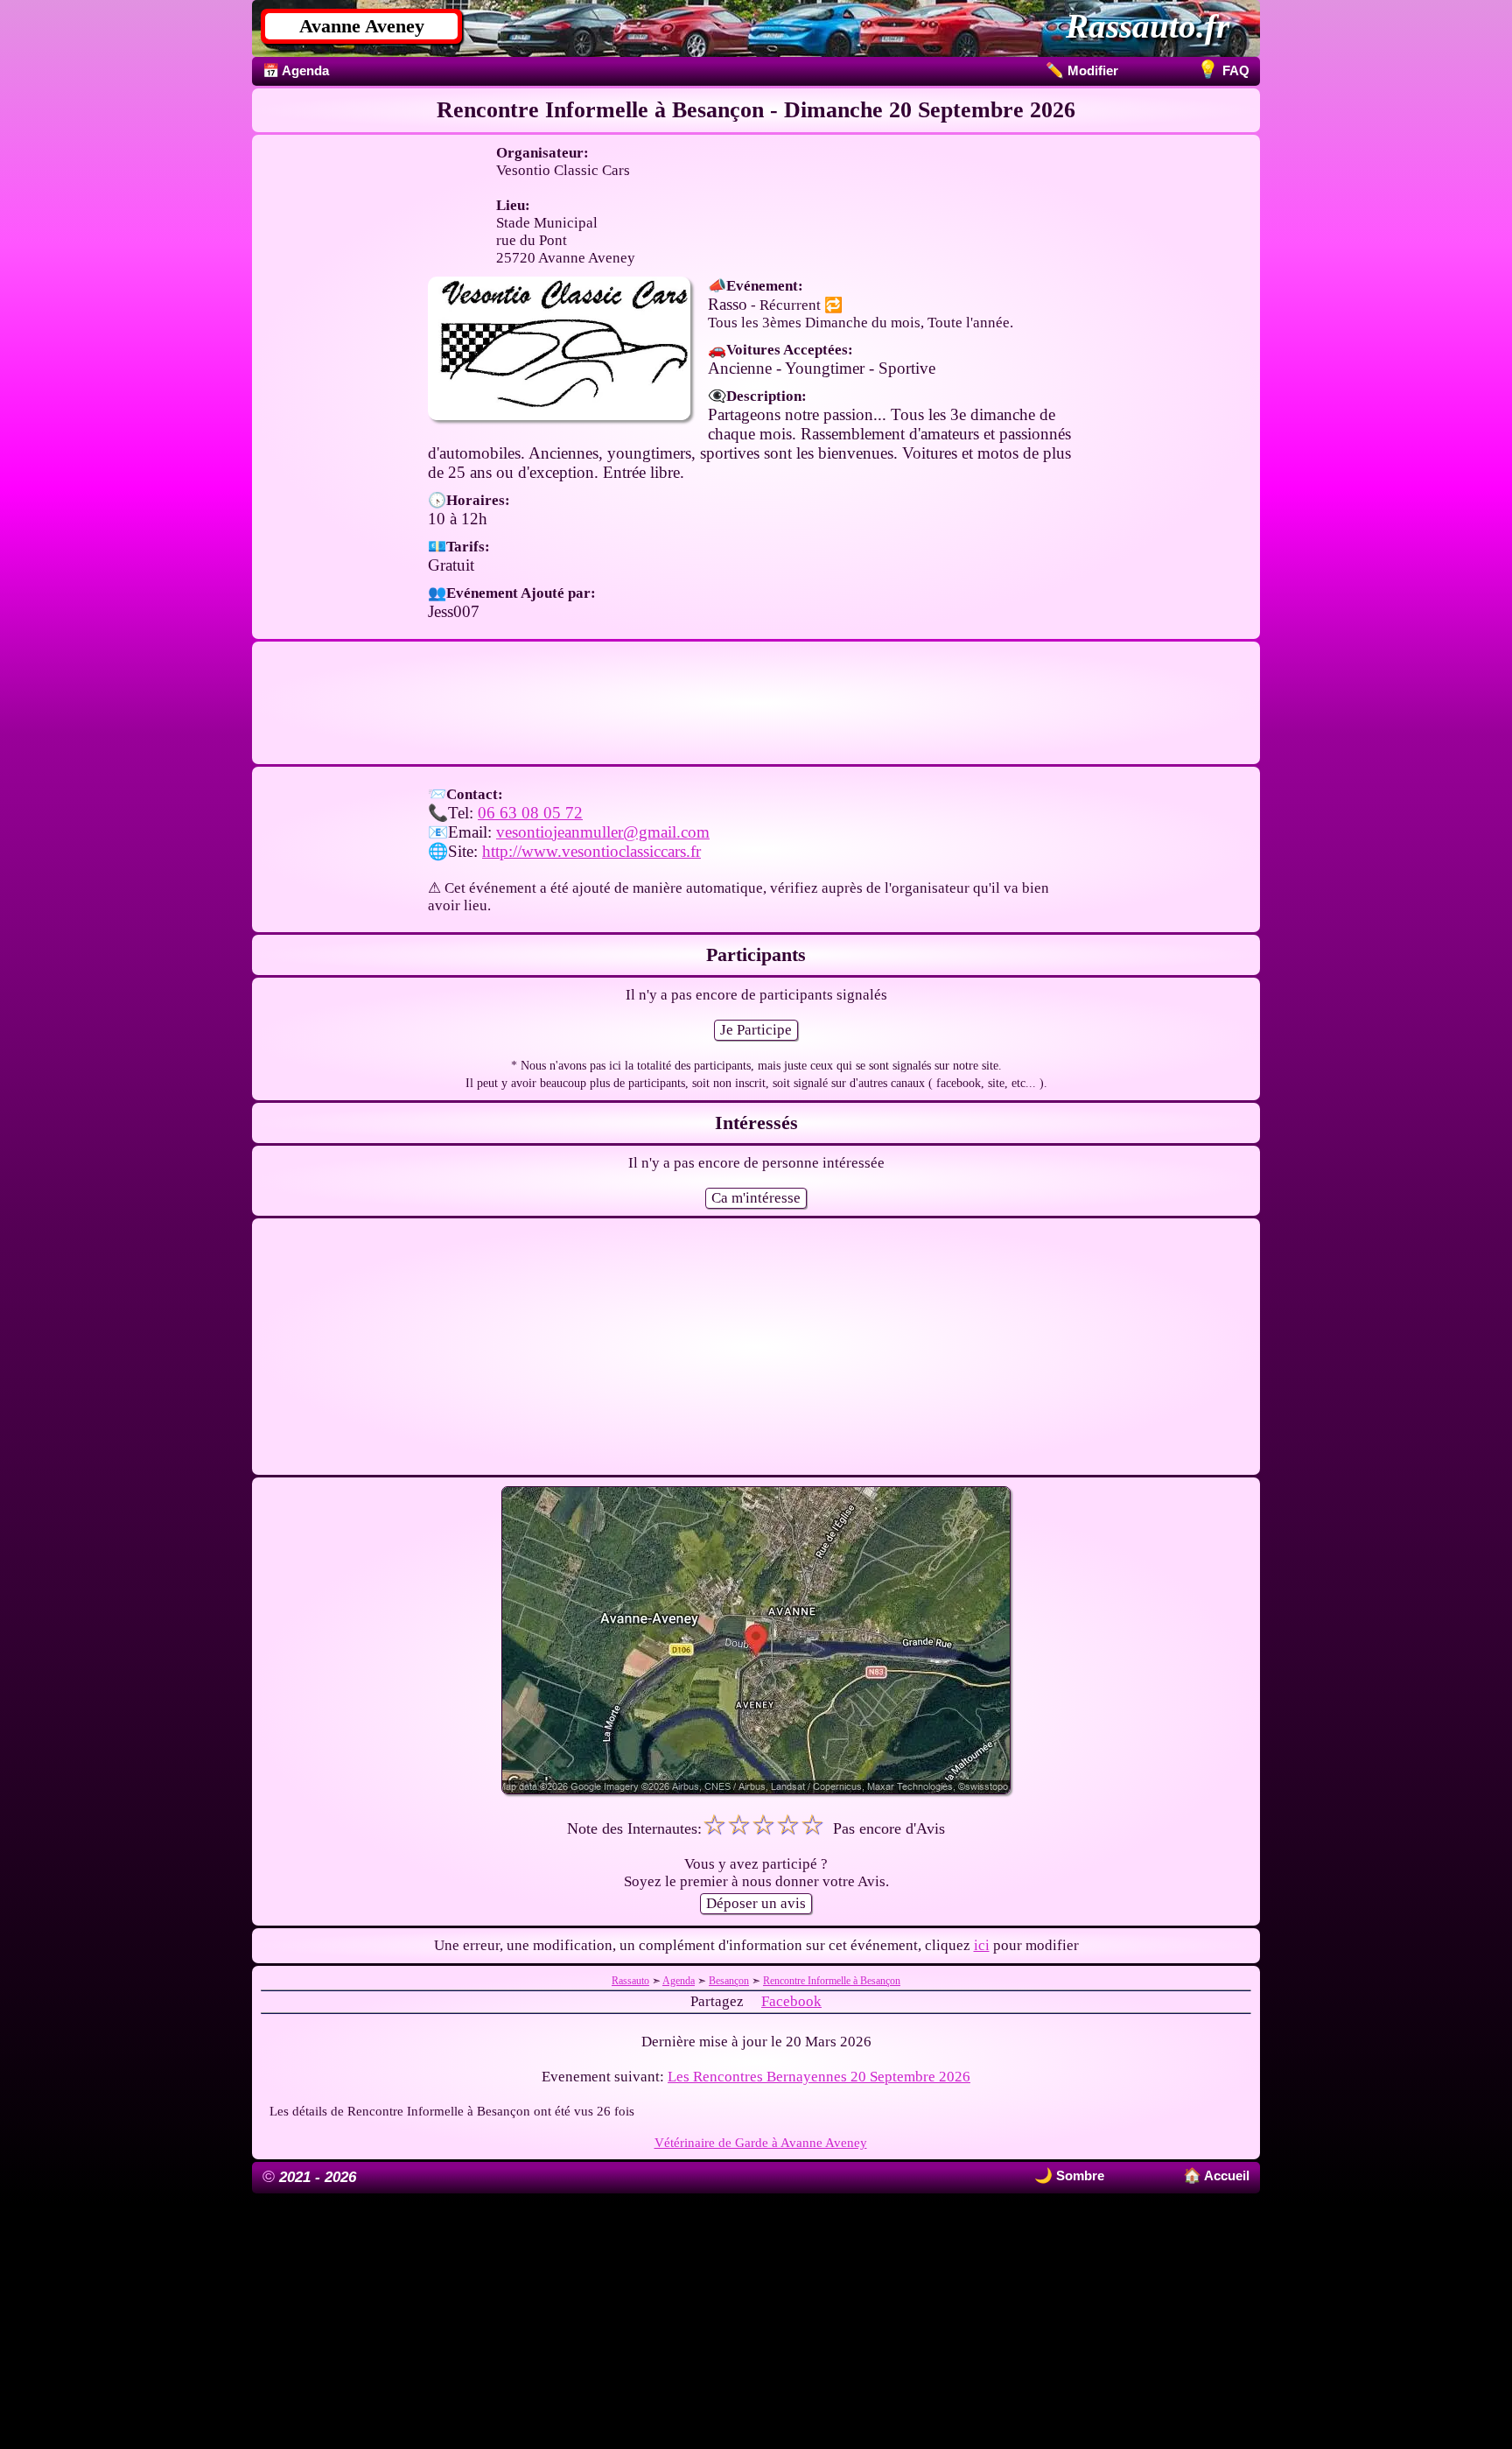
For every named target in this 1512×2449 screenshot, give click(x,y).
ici (982, 1945)
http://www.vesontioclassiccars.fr (591, 851)
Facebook (791, 2001)
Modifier (1082, 70)
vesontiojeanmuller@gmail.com (603, 832)
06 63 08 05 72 (530, 813)
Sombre (1078, 2175)
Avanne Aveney (362, 26)
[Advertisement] (756, 703)
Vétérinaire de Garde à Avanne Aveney (761, 2142)
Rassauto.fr (1148, 26)
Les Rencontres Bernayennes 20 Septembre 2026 (819, 2077)
